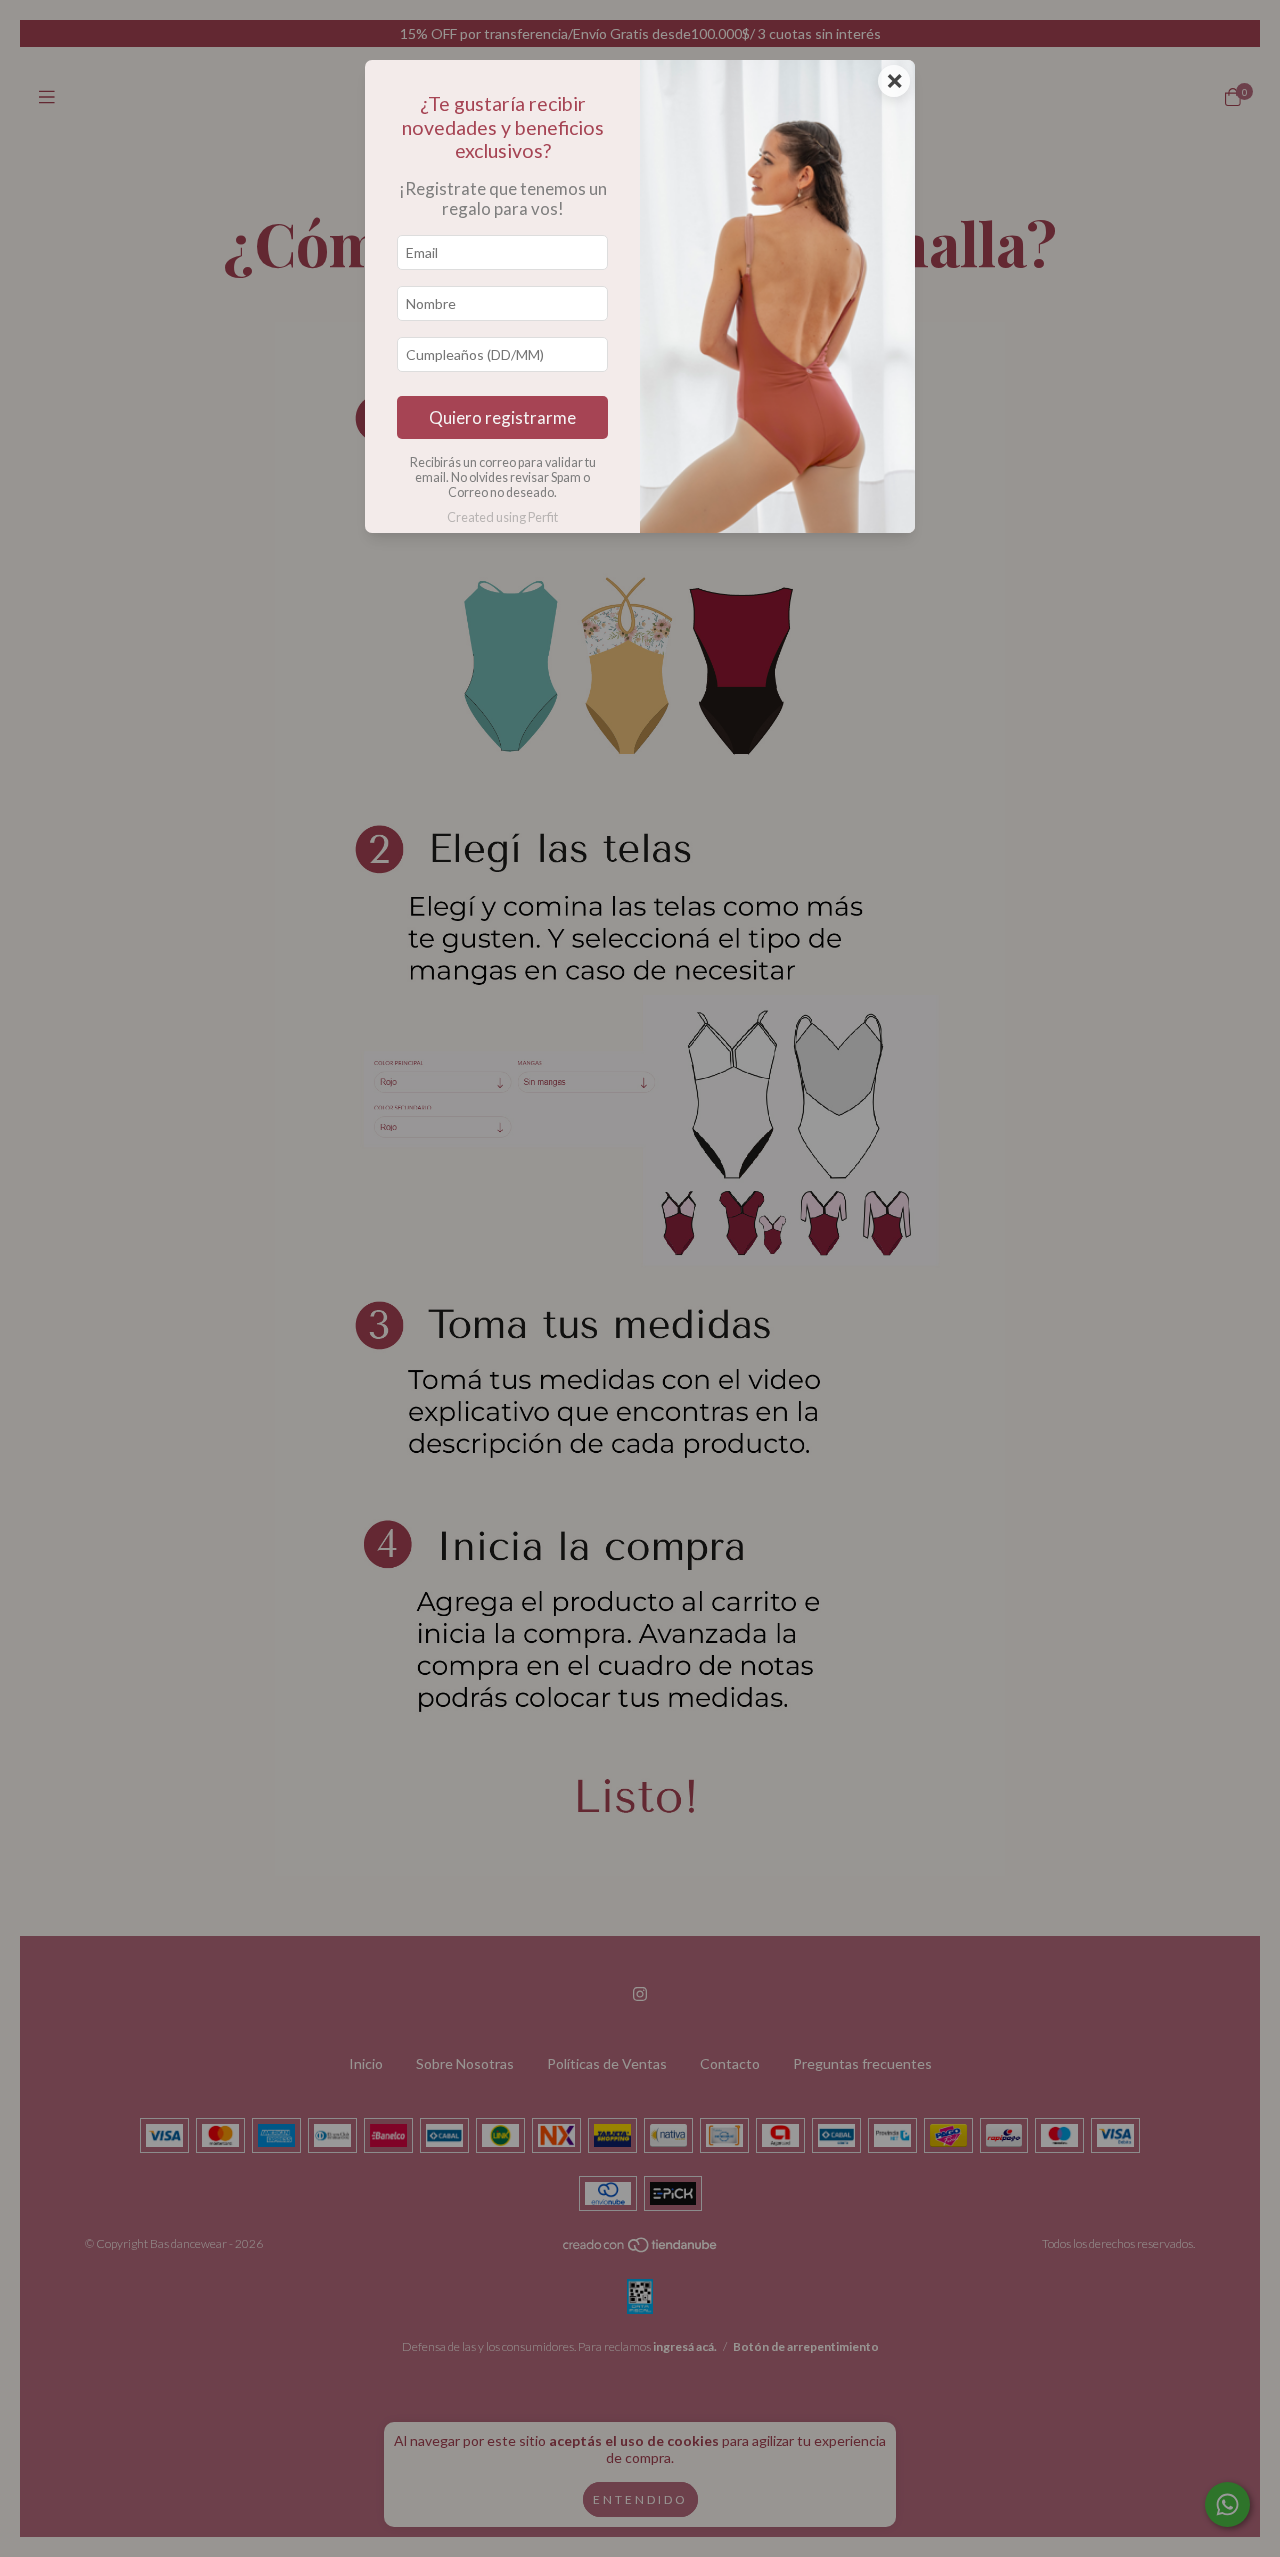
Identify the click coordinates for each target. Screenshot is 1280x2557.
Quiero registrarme (502, 417)
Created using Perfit (502, 517)
